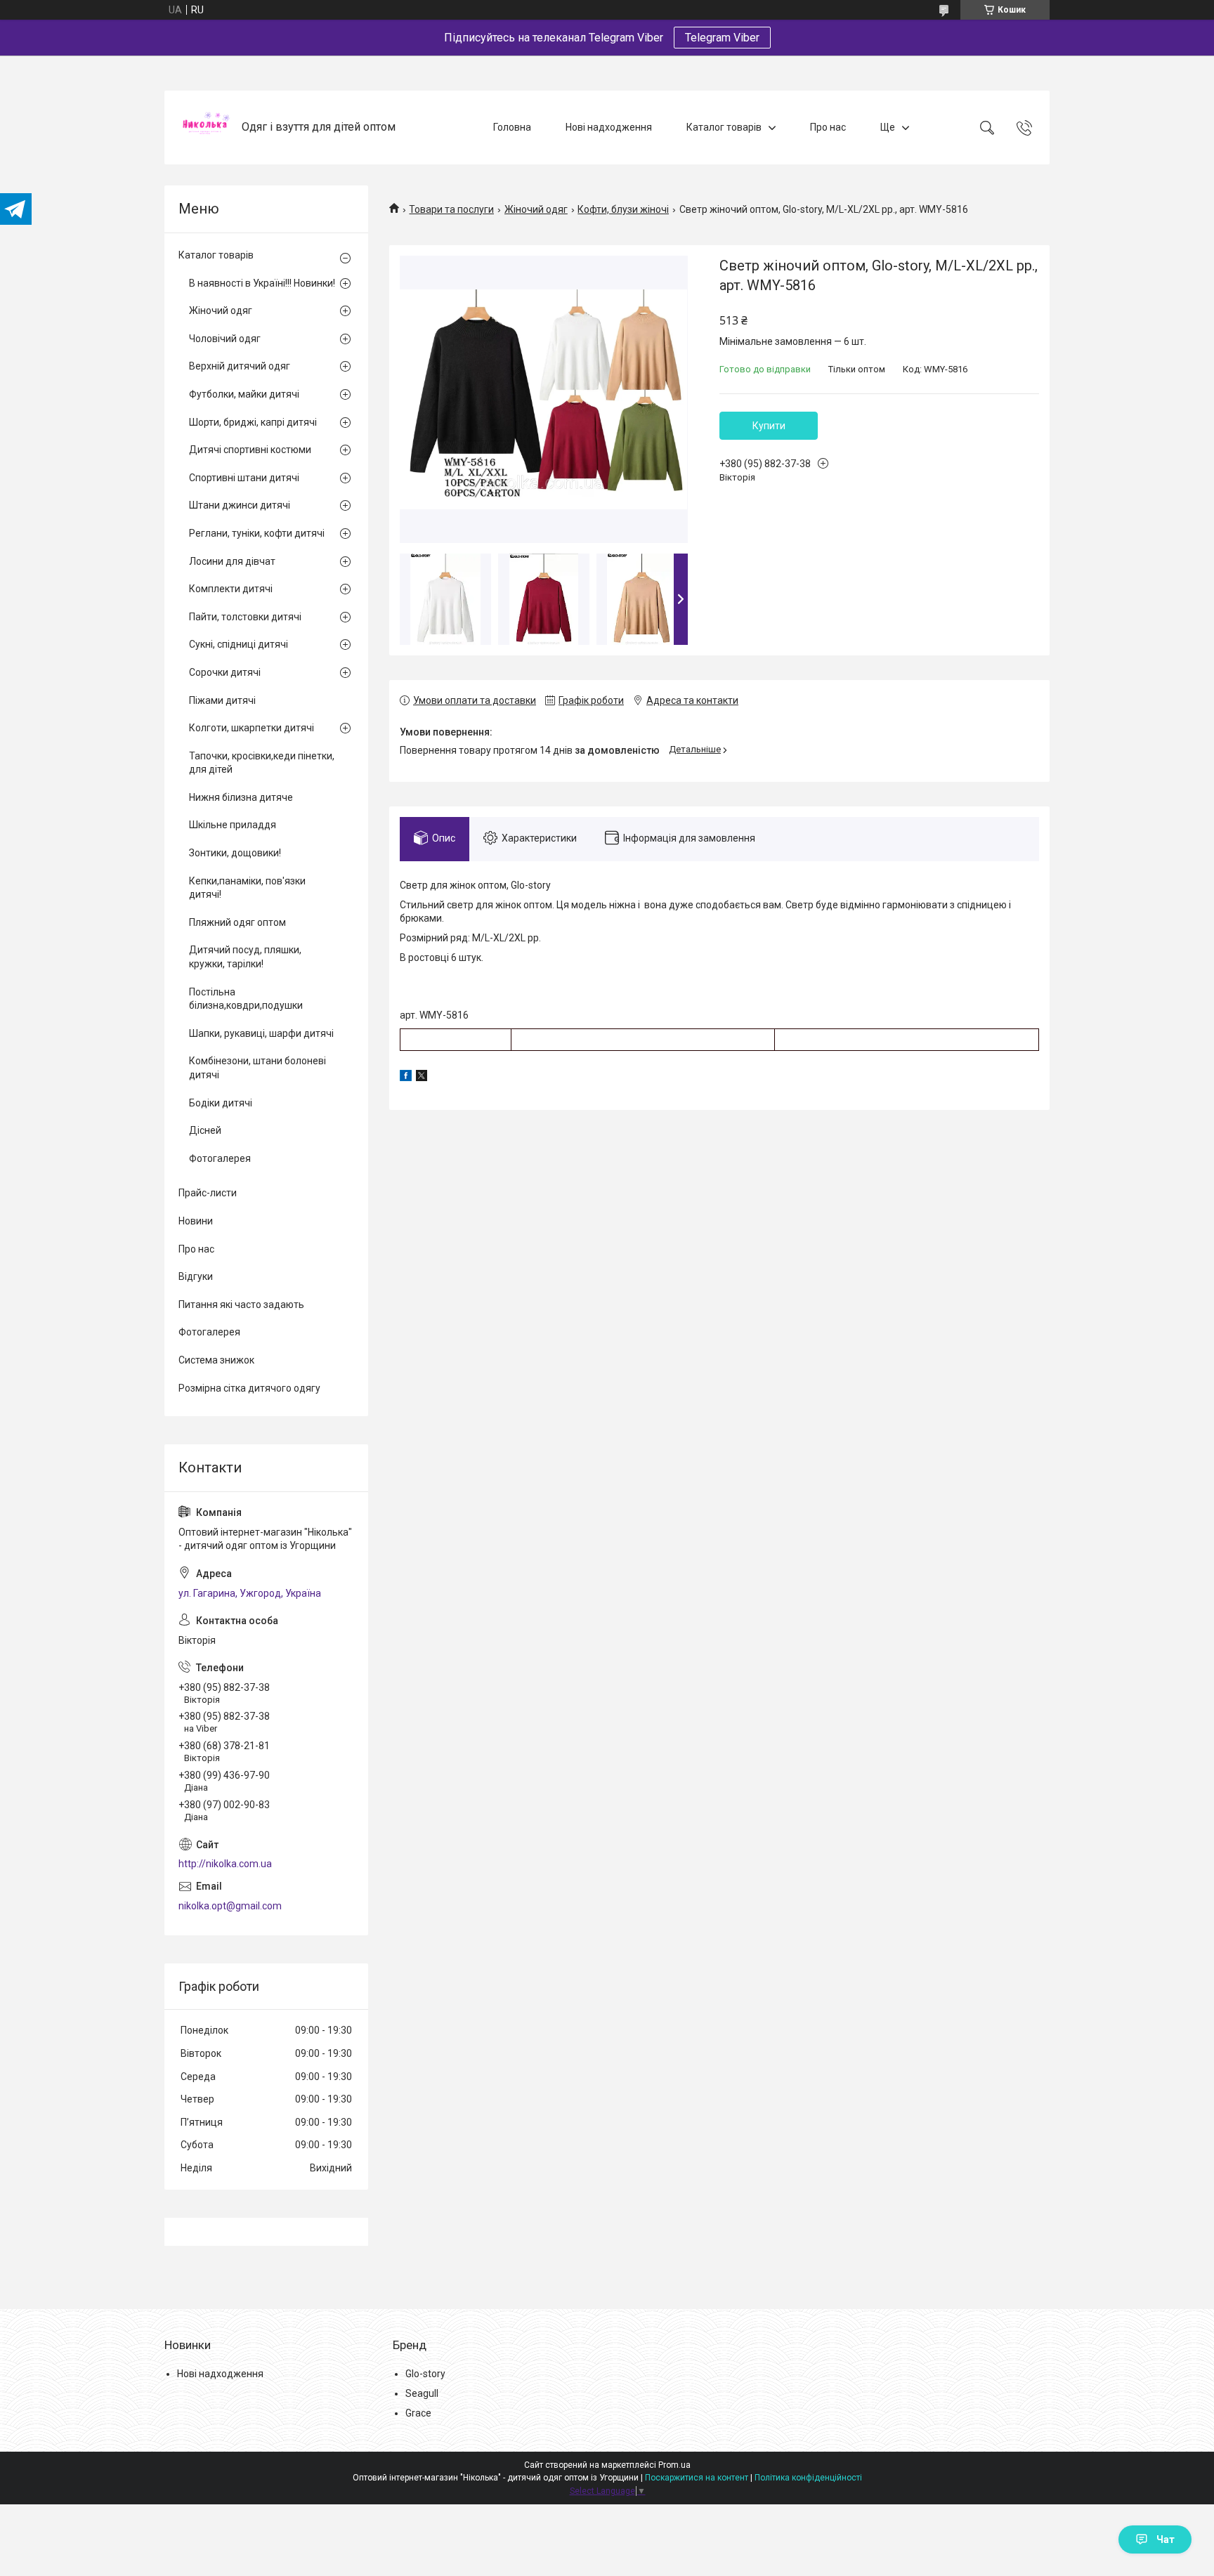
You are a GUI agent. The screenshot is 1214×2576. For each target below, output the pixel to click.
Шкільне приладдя (233, 825)
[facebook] (406, 1078)
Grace (418, 2413)
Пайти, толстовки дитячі (245, 617)
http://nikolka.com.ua (225, 1864)
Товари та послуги (451, 209)
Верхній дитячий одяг (240, 366)
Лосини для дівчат (232, 561)
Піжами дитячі (222, 700)
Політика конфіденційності (808, 2478)
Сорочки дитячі (225, 672)
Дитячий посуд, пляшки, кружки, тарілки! (245, 957)
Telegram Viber (722, 38)
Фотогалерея (220, 1158)
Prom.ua (674, 2465)
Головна (512, 127)
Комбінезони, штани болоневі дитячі (257, 1068)
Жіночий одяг (536, 209)
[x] (422, 1078)
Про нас (828, 127)
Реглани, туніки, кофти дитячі (257, 533)
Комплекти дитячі (231, 589)
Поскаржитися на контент (697, 2478)
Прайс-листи (208, 1193)
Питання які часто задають (241, 1305)
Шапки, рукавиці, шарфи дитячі (261, 1033)
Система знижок (216, 1360)
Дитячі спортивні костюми (250, 450)
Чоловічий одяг (225, 339)
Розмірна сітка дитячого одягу (249, 1388)
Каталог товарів (724, 127)
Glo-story (425, 2374)
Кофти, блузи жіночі (623, 209)
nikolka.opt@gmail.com (230, 1906)
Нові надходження (609, 127)
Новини (196, 1221)
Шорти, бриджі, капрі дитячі (253, 422)
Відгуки (196, 1276)
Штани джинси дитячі (240, 505)
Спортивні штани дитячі (244, 478)
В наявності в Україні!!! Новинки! (262, 283)
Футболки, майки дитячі (244, 394)
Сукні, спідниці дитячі (239, 644)
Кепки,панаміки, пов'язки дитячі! (247, 888)
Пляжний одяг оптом (237, 922)
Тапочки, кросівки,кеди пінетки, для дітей (262, 763)
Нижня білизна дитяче (241, 797)
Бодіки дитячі (221, 1103)
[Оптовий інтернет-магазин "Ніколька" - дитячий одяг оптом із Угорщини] (205, 128)
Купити (769, 426)
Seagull (422, 2393)
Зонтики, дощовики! (235, 853)
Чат (1166, 2539)
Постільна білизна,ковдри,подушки (246, 999)
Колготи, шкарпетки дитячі (252, 728)
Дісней (205, 1130)
